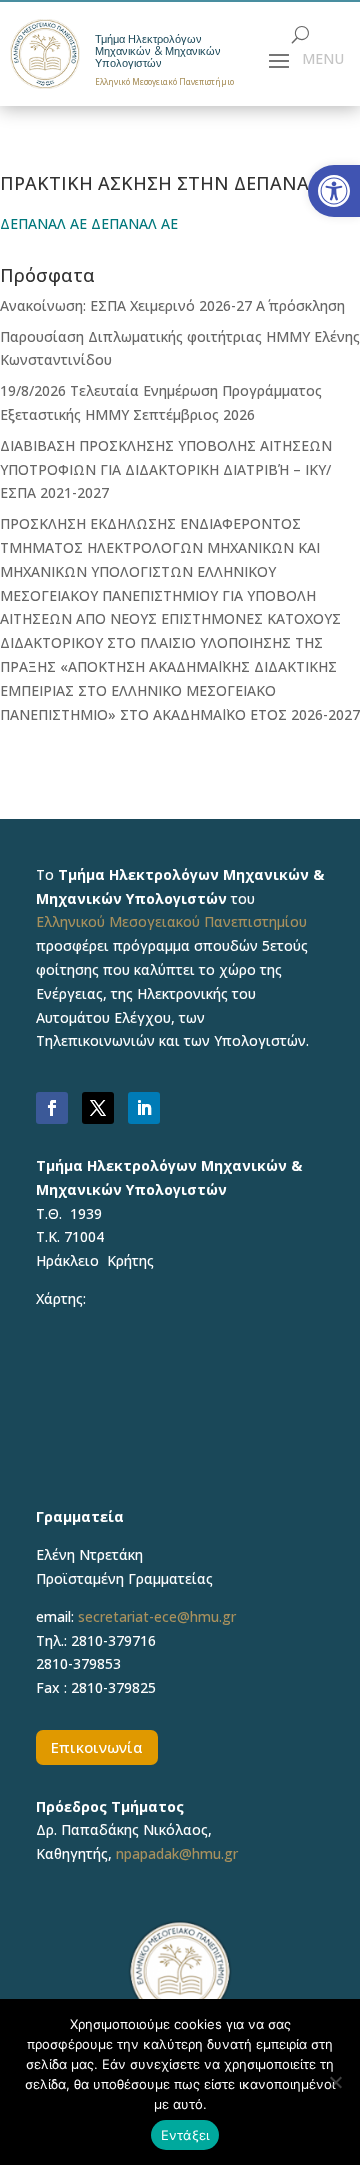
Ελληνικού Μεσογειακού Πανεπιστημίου (171, 921)
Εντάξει (185, 2135)
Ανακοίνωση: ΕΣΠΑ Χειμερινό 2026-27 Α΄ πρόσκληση (172, 305)
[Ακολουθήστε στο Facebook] (52, 1108)
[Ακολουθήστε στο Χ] (98, 1108)
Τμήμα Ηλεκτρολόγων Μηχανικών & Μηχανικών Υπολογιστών (158, 51)
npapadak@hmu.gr (177, 1853)
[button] (334, 191)
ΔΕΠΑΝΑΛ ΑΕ (43, 223)
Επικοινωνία (97, 1747)
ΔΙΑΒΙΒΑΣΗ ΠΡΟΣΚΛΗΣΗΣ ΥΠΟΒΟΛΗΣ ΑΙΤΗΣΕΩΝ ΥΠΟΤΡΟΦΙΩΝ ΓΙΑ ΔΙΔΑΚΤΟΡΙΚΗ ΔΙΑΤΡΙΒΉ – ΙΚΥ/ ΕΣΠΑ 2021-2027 (166, 469)
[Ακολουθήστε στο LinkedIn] (144, 1108)
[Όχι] (335, 2082)
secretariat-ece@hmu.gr (157, 1616)
